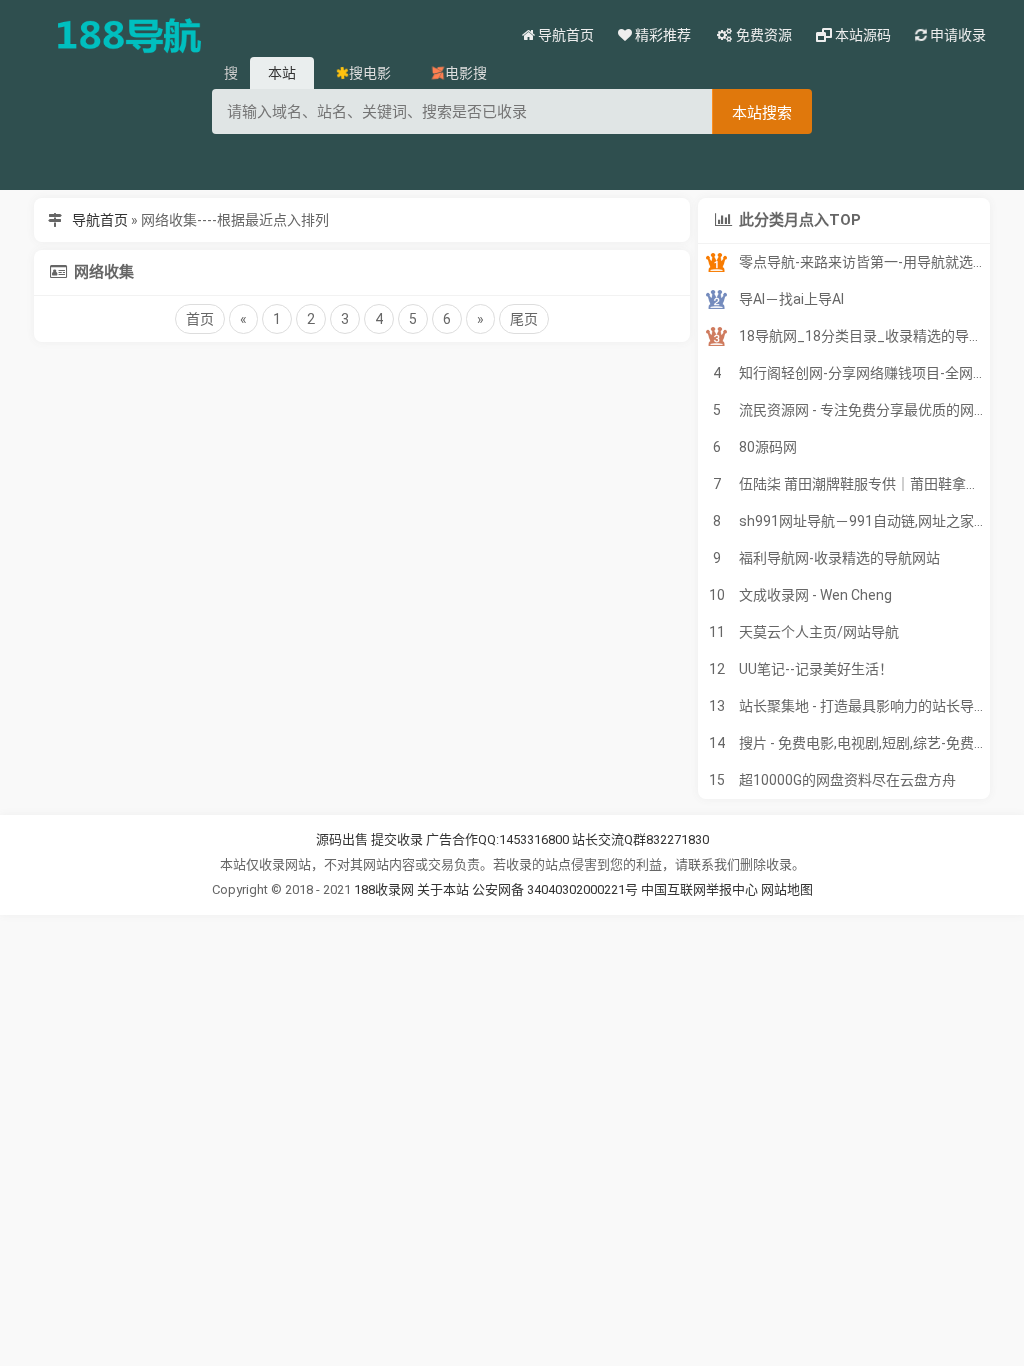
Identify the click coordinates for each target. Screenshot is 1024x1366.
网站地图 (787, 889)
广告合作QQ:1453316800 (497, 839)
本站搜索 (762, 112)
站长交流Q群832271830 (640, 839)
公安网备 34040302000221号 (556, 889)
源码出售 (342, 839)
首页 (200, 319)
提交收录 (397, 839)
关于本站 (443, 889)
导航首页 (100, 220)
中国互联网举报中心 (701, 889)
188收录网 (384, 889)
